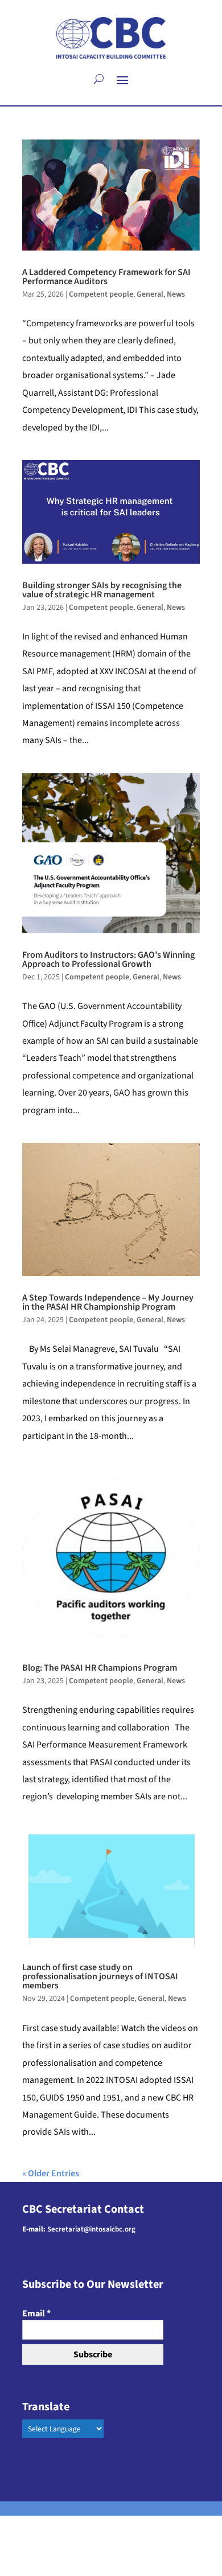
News (176, 294)
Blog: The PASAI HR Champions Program (100, 1668)
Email (36, 2314)
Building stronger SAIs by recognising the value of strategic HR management (102, 590)
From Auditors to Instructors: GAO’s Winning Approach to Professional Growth (108, 959)
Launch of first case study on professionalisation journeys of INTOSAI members (100, 1976)
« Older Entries (51, 2173)
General (150, 294)
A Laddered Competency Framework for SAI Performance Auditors (106, 277)
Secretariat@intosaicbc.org (91, 2229)
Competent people (101, 294)
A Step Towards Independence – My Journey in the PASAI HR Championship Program (108, 1302)
